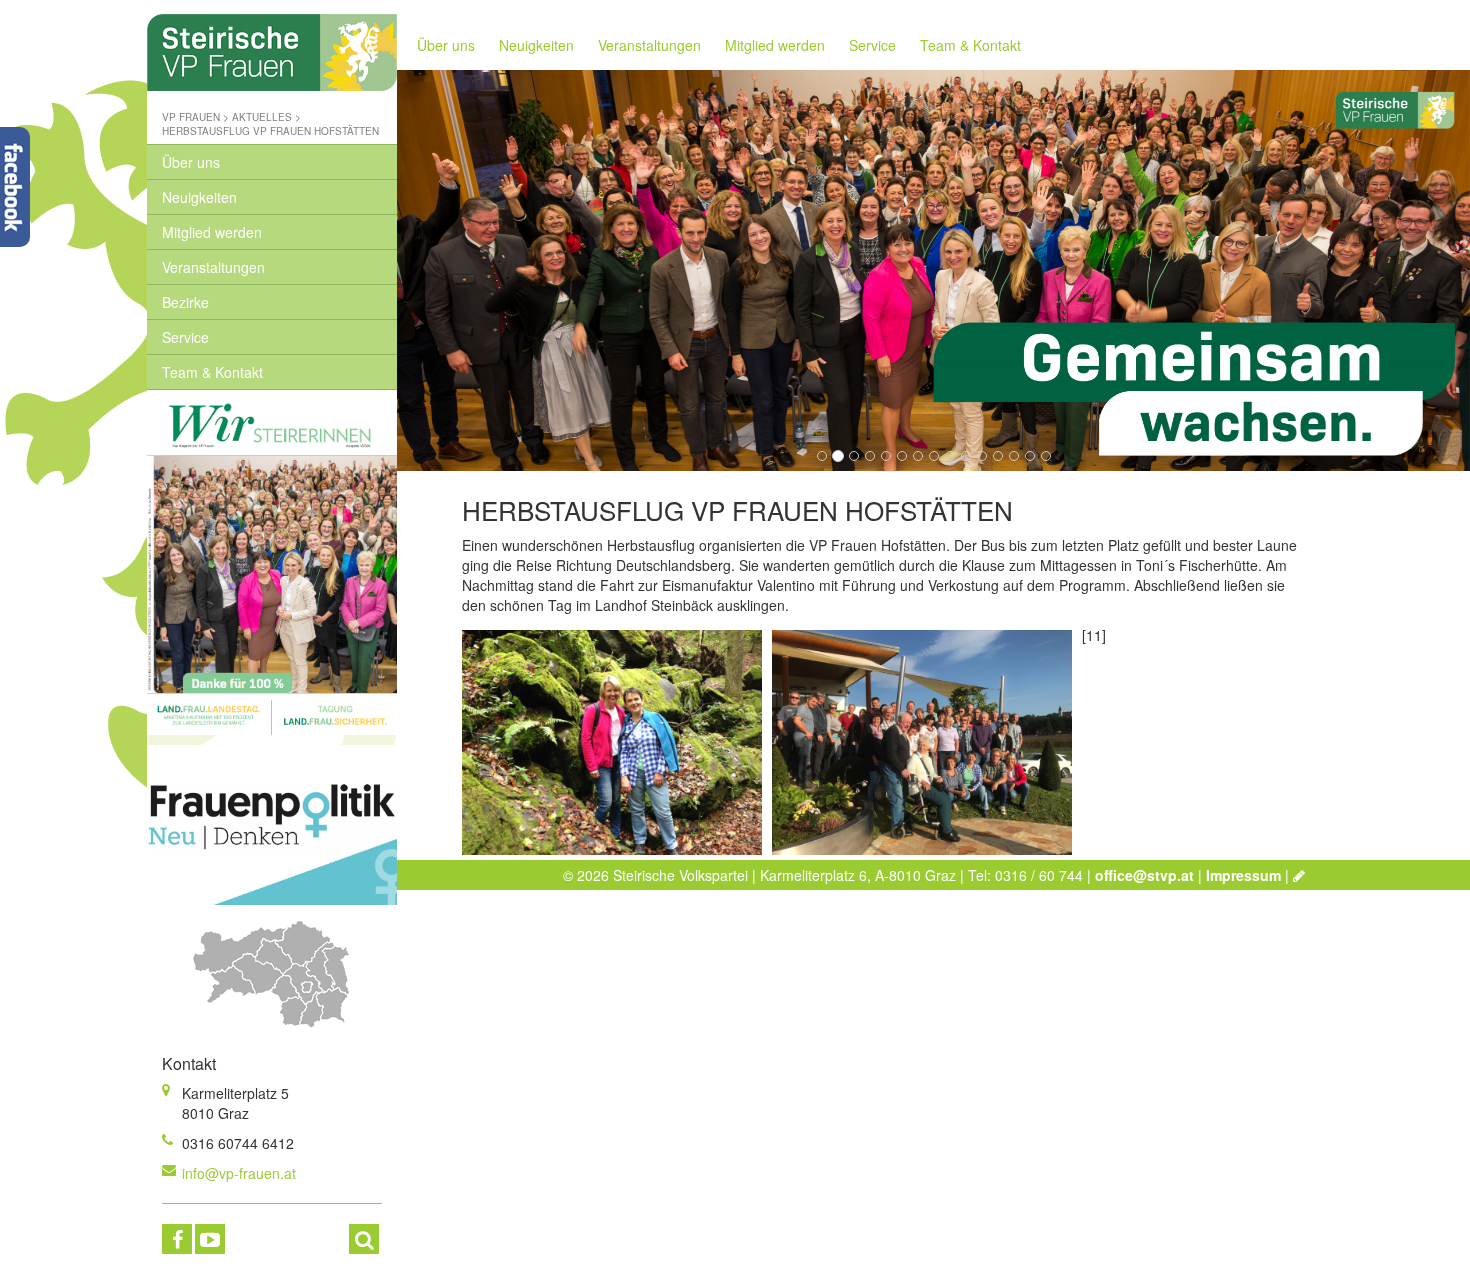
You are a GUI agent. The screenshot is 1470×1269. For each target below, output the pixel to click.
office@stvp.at (1144, 875)
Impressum (1243, 875)
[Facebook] (177, 1239)
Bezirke (185, 302)
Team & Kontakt (212, 372)
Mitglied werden (212, 232)
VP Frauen (191, 117)
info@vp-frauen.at (239, 1173)
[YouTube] (210, 1239)
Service (185, 337)
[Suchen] (364, 1239)
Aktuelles (262, 117)
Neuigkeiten (199, 197)
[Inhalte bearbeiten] (1299, 875)
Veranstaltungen (213, 267)
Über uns (191, 162)
